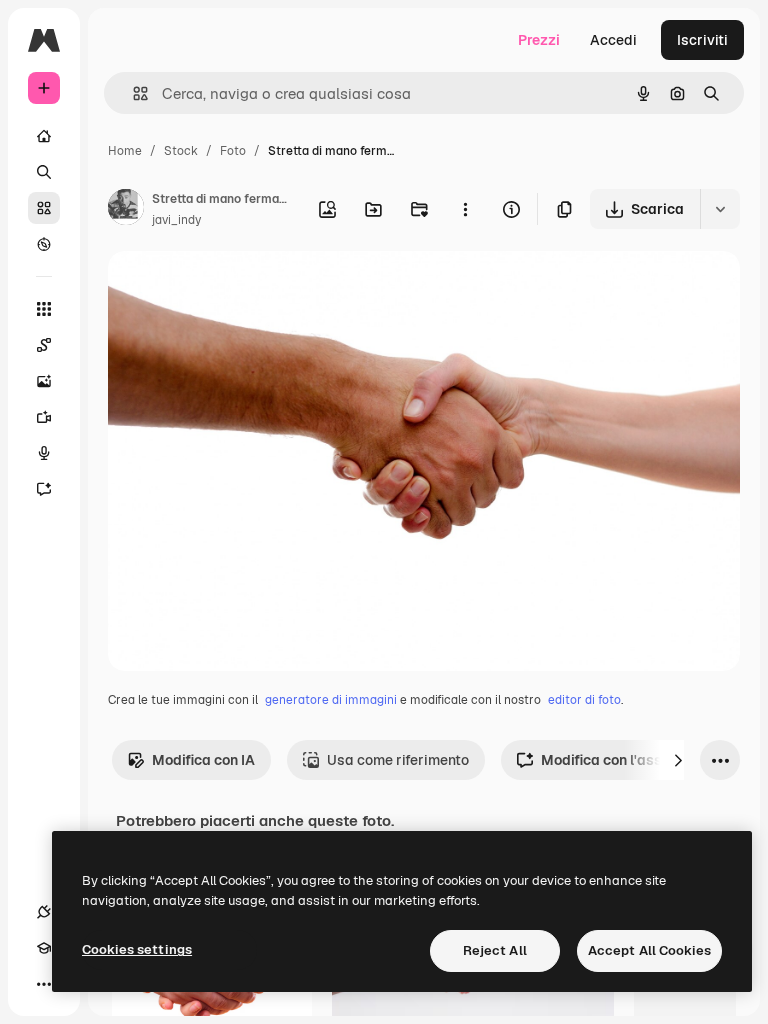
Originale (240, 289)
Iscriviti (702, 40)
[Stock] (44, 208)
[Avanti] (678, 760)
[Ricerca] (44, 172)
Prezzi (539, 40)
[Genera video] (44, 417)
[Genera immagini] (44, 381)
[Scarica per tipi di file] (720, 209)
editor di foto (584, 700)
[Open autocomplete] (132, 93)
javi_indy (176, 220)
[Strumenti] (44, 309)
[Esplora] (44, 244)
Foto (233, 151)
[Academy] (44, 948)
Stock (181, 151)
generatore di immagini (331, 700)
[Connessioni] (44, 912)
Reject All (495, 950)
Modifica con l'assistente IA (633, 760)
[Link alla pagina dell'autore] (126, 210)
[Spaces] (44, 345)
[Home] (44, 136)
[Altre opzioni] (465, 209)
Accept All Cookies (649, 950)
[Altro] (44, 984)
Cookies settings (137, 949)
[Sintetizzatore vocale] (44, 453)
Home (125, 151)
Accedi (613, 40)
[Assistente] (44, 489)
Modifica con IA (203, 760)
